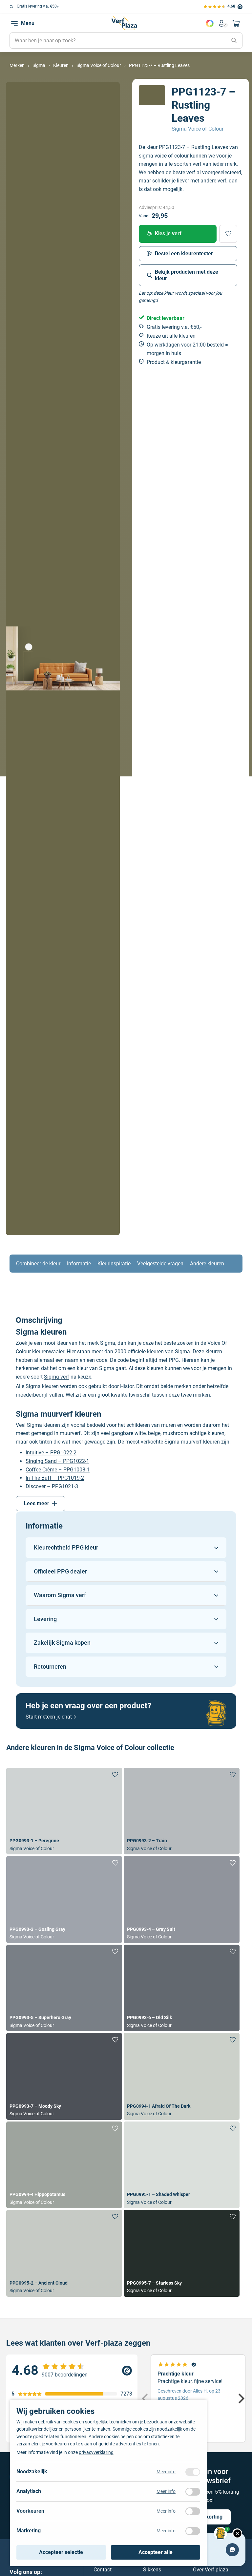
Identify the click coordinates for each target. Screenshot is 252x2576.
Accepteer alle (156, 2552)
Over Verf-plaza (211, 2569)
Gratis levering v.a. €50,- (38, 6)
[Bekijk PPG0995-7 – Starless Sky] (182, 2253)
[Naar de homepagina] (124, 23)
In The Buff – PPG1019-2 (55, 1478)
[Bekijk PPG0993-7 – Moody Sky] (64, 2076)
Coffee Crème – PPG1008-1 (58, 1470)
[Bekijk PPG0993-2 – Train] (182, 1811)
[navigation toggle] (14, 23)
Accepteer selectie (61, 2552)
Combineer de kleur (38, 1264)
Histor (127, 1386)
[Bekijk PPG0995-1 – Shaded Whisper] (182, 2165)
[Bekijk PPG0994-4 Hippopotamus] (64, 2165)
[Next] (241, 2398)
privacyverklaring (96, 2452)
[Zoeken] (234, 41)
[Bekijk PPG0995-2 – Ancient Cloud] (64, 2253)
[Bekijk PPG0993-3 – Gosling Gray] (64, 1900)
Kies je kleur (210, 23)
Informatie (79, 1264)
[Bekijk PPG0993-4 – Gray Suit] (182, 1900)
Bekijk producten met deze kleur (187, 275)
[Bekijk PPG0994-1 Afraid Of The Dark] (182, 2076)
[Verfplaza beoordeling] (72, 2371)
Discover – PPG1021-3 (52, 1486)
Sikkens (152, 2569)
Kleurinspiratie (114, 1264)
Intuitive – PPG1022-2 (51, 1453)
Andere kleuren (207, 1264)
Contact (103, 2569)
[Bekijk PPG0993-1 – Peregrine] (64, 1811)
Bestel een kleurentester (184, 253)
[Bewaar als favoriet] (228, 234)
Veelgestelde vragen (160, 1264)
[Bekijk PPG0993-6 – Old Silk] (182, 1988)
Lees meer (37, 1503)
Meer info (166, 2472)
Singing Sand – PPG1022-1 (57, 1461)
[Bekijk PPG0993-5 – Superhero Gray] (64, 1988)
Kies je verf (168, 233)
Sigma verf (57, 1377)
